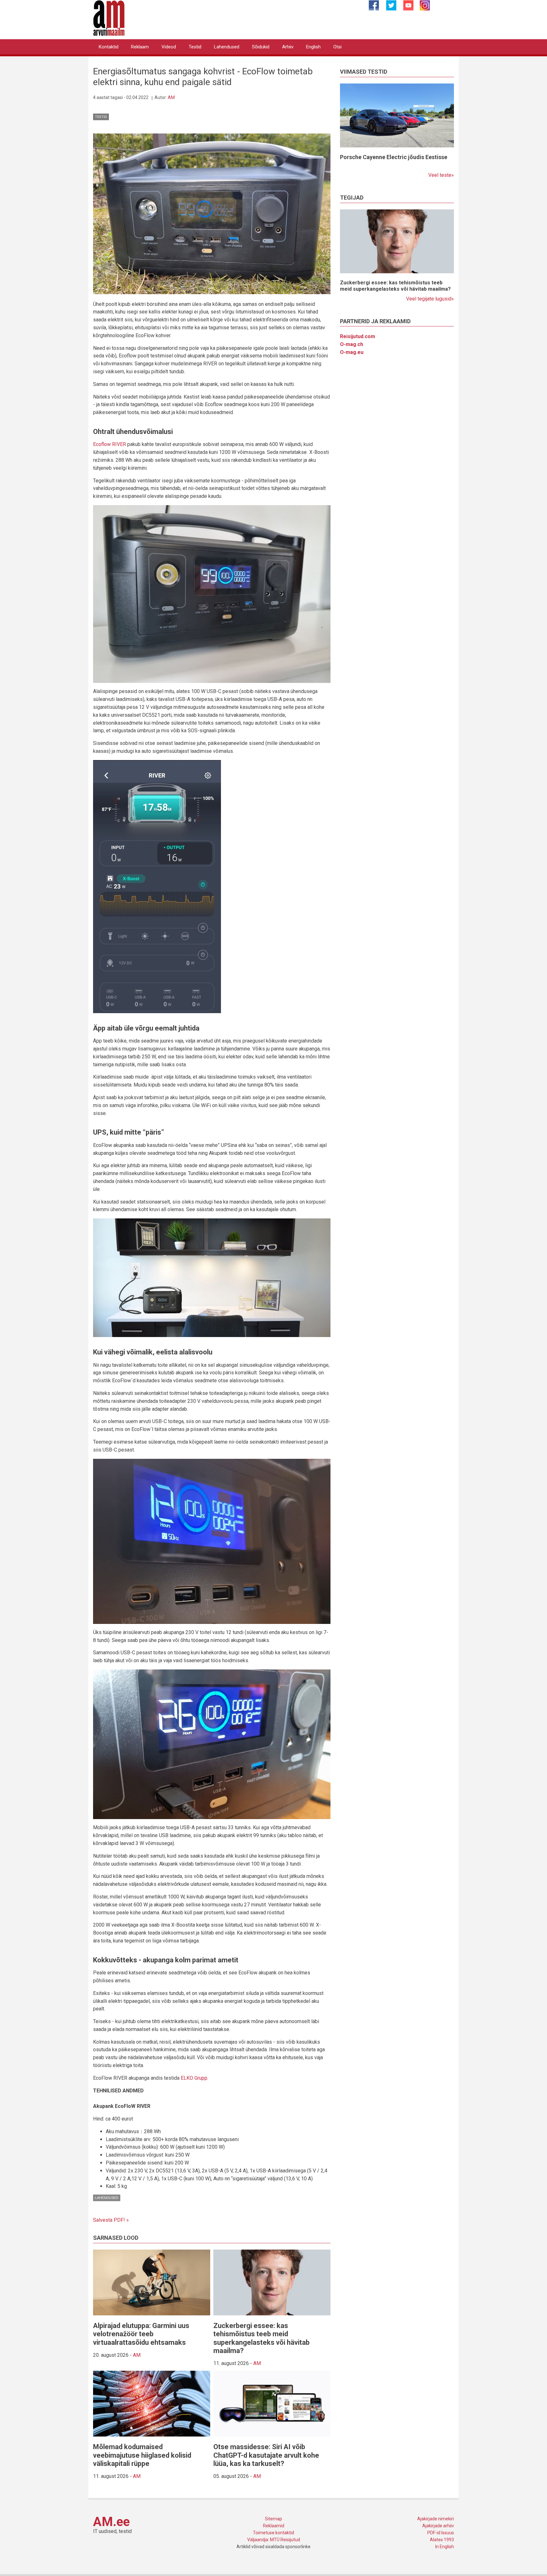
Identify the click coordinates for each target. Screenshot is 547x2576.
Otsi (337, 47)
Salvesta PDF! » (111, 2220)
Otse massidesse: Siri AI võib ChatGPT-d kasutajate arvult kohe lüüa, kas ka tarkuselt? (266, 2455)
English (313, 47)
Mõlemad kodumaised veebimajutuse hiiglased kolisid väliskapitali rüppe (142, 2455)
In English (445, 2547)
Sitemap (273, 2519)
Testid (195, 47)
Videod (169, 47)
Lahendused (227, 47)
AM (171, 97)
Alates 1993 (442, 2540)
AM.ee (111, 2522)
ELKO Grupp (194, 2078)
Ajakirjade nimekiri (436, 2519)
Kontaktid (109, 47)
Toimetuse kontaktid (273, 2533)
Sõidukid (261, 47)
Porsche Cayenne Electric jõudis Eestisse (394, 157)
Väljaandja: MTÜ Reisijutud (274, 2540)
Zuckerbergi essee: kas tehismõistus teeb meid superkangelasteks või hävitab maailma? (261, 2338)
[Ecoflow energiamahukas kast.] (212, 213)
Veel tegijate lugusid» (430, 299)
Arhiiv (288, 47)
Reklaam (140, 47)
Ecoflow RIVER (110, 444)
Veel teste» (441, 175)
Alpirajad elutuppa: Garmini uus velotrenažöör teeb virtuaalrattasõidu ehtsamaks (141, 2334)
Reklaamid (274, 2526)
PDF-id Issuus (441, 2533)
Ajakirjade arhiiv (438, 2526)
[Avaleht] (109, 18)
